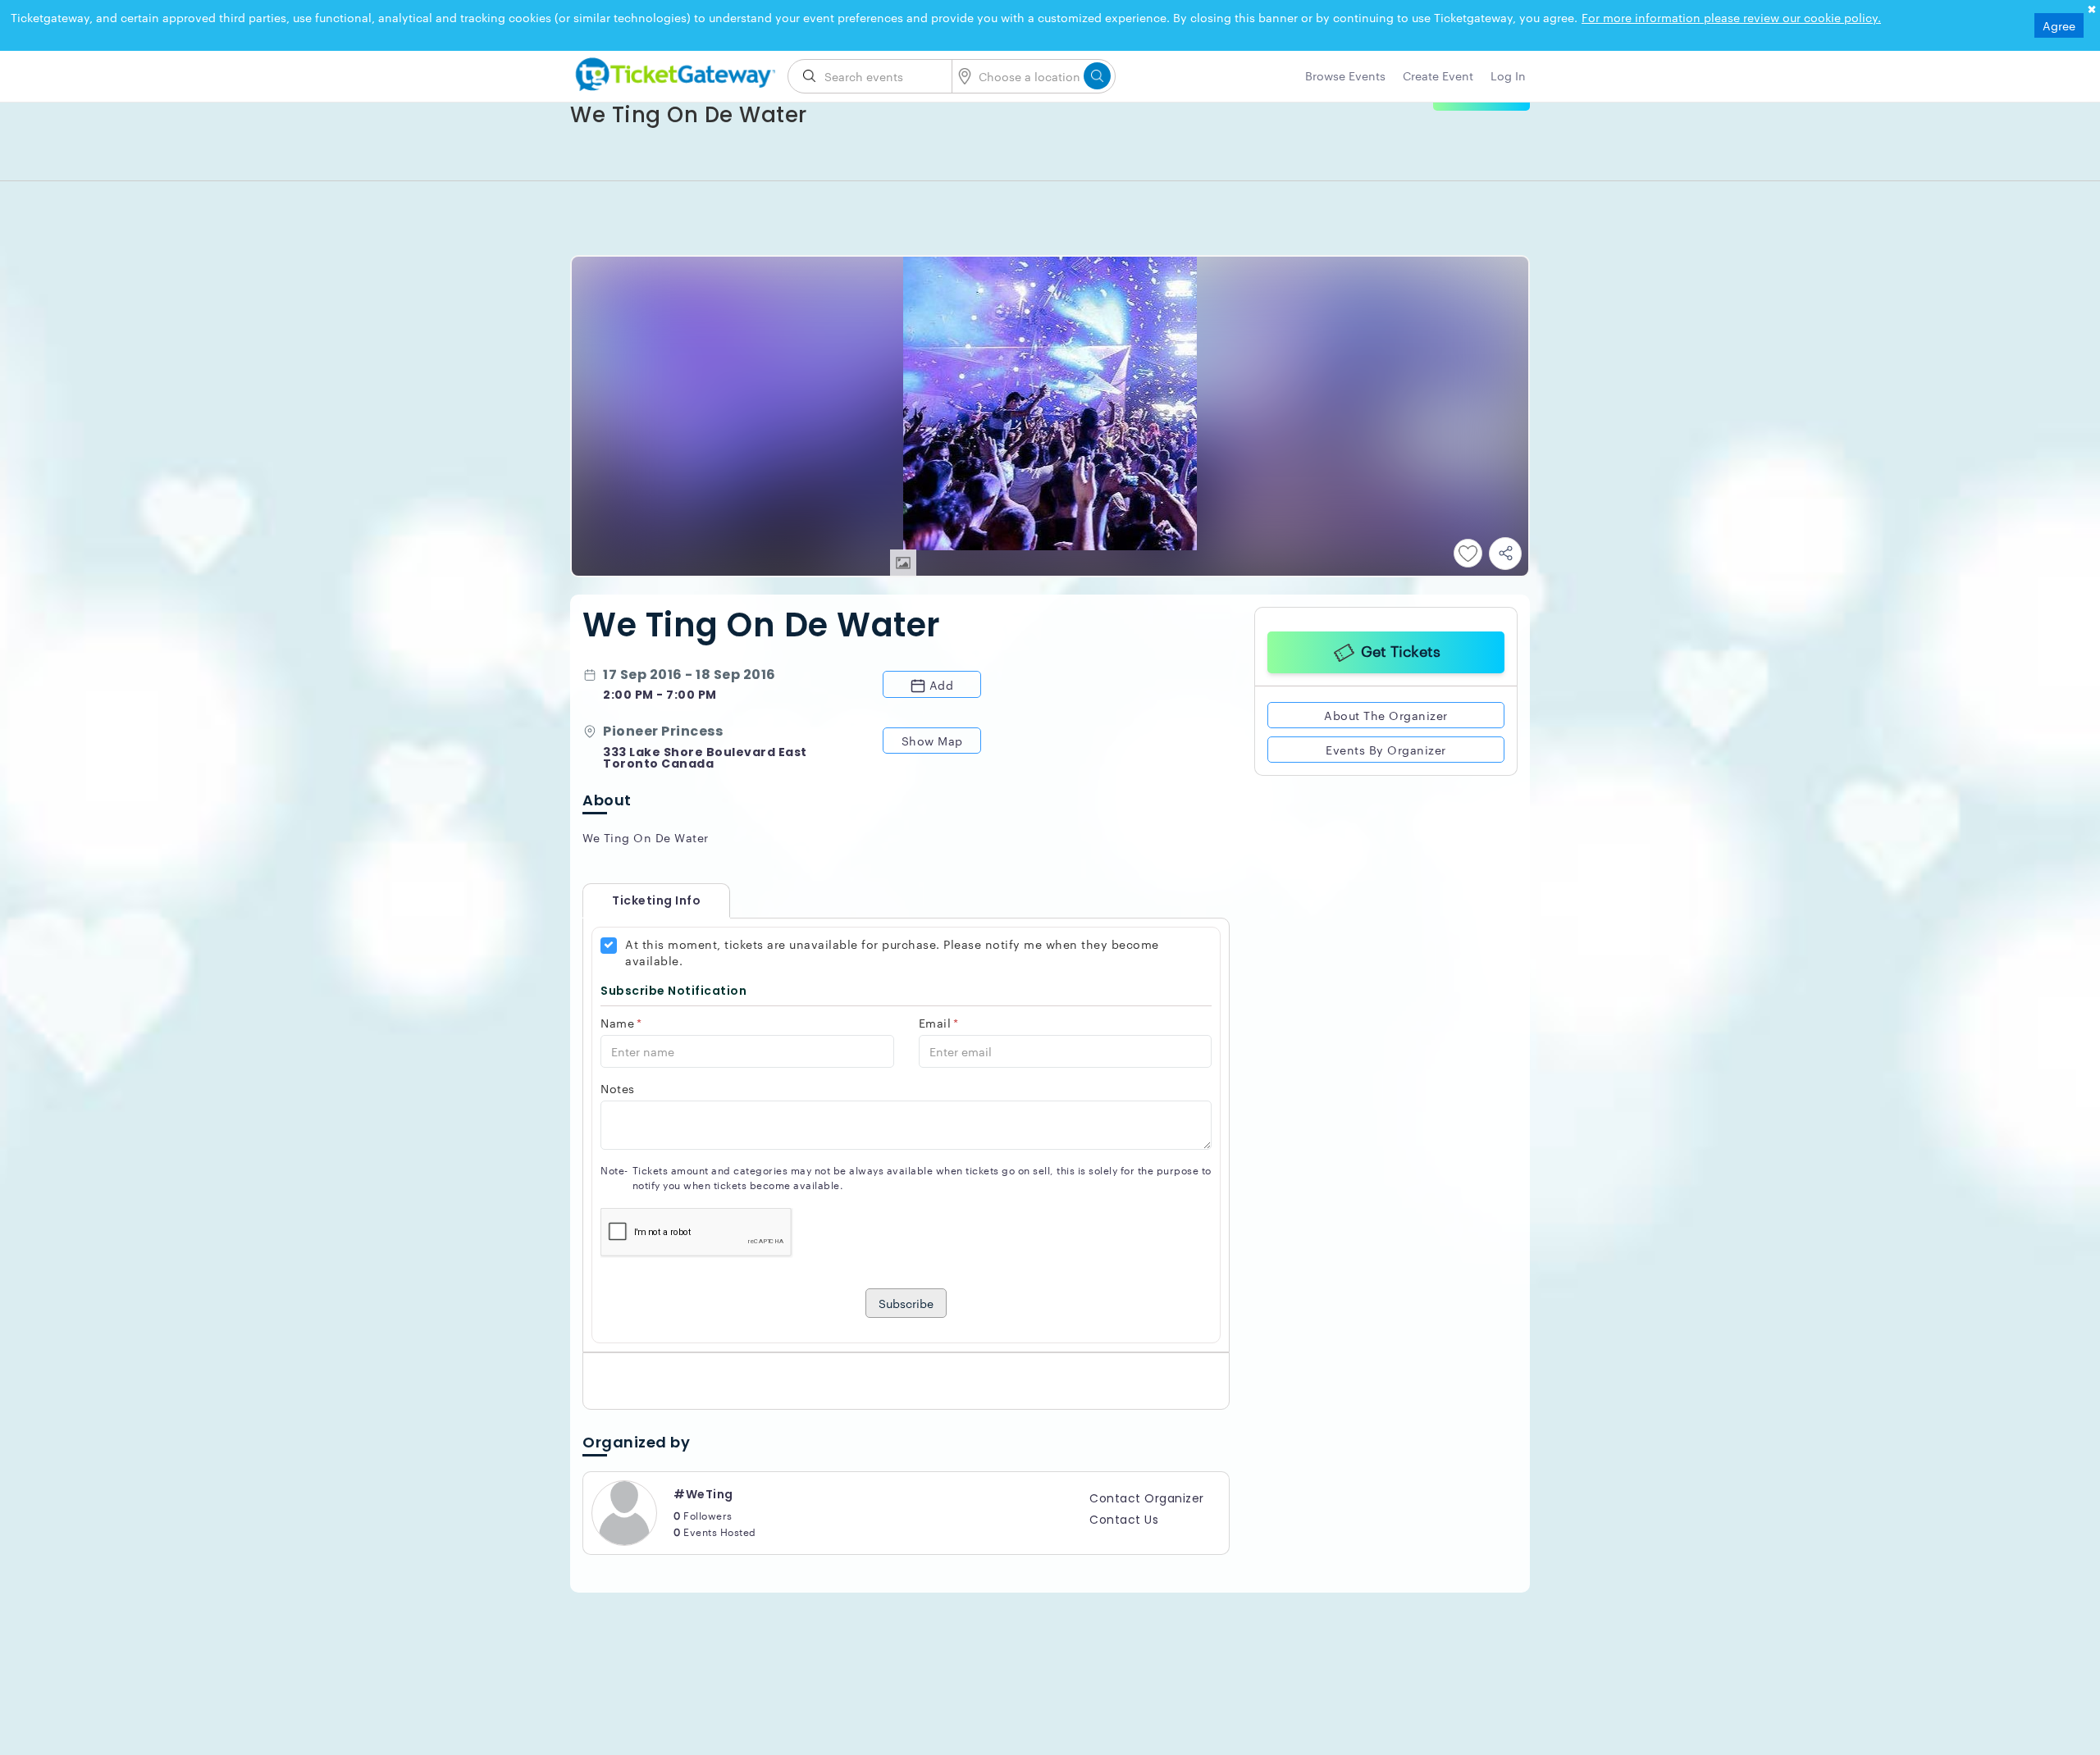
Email (939, 1023)
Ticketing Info (640, 900)
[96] (673, 71)
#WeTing (703, 1494)
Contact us (1124, 1520)
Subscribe (906, 1303)
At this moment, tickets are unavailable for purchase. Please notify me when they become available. (892, 952)
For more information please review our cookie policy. (1731, 17)
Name (621, 1023)
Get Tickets (1401, 650)
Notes (618, 1088)
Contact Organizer (1147, 1498)
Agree (2059, 25)
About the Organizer (1386, 715)
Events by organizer (1386, 750)
